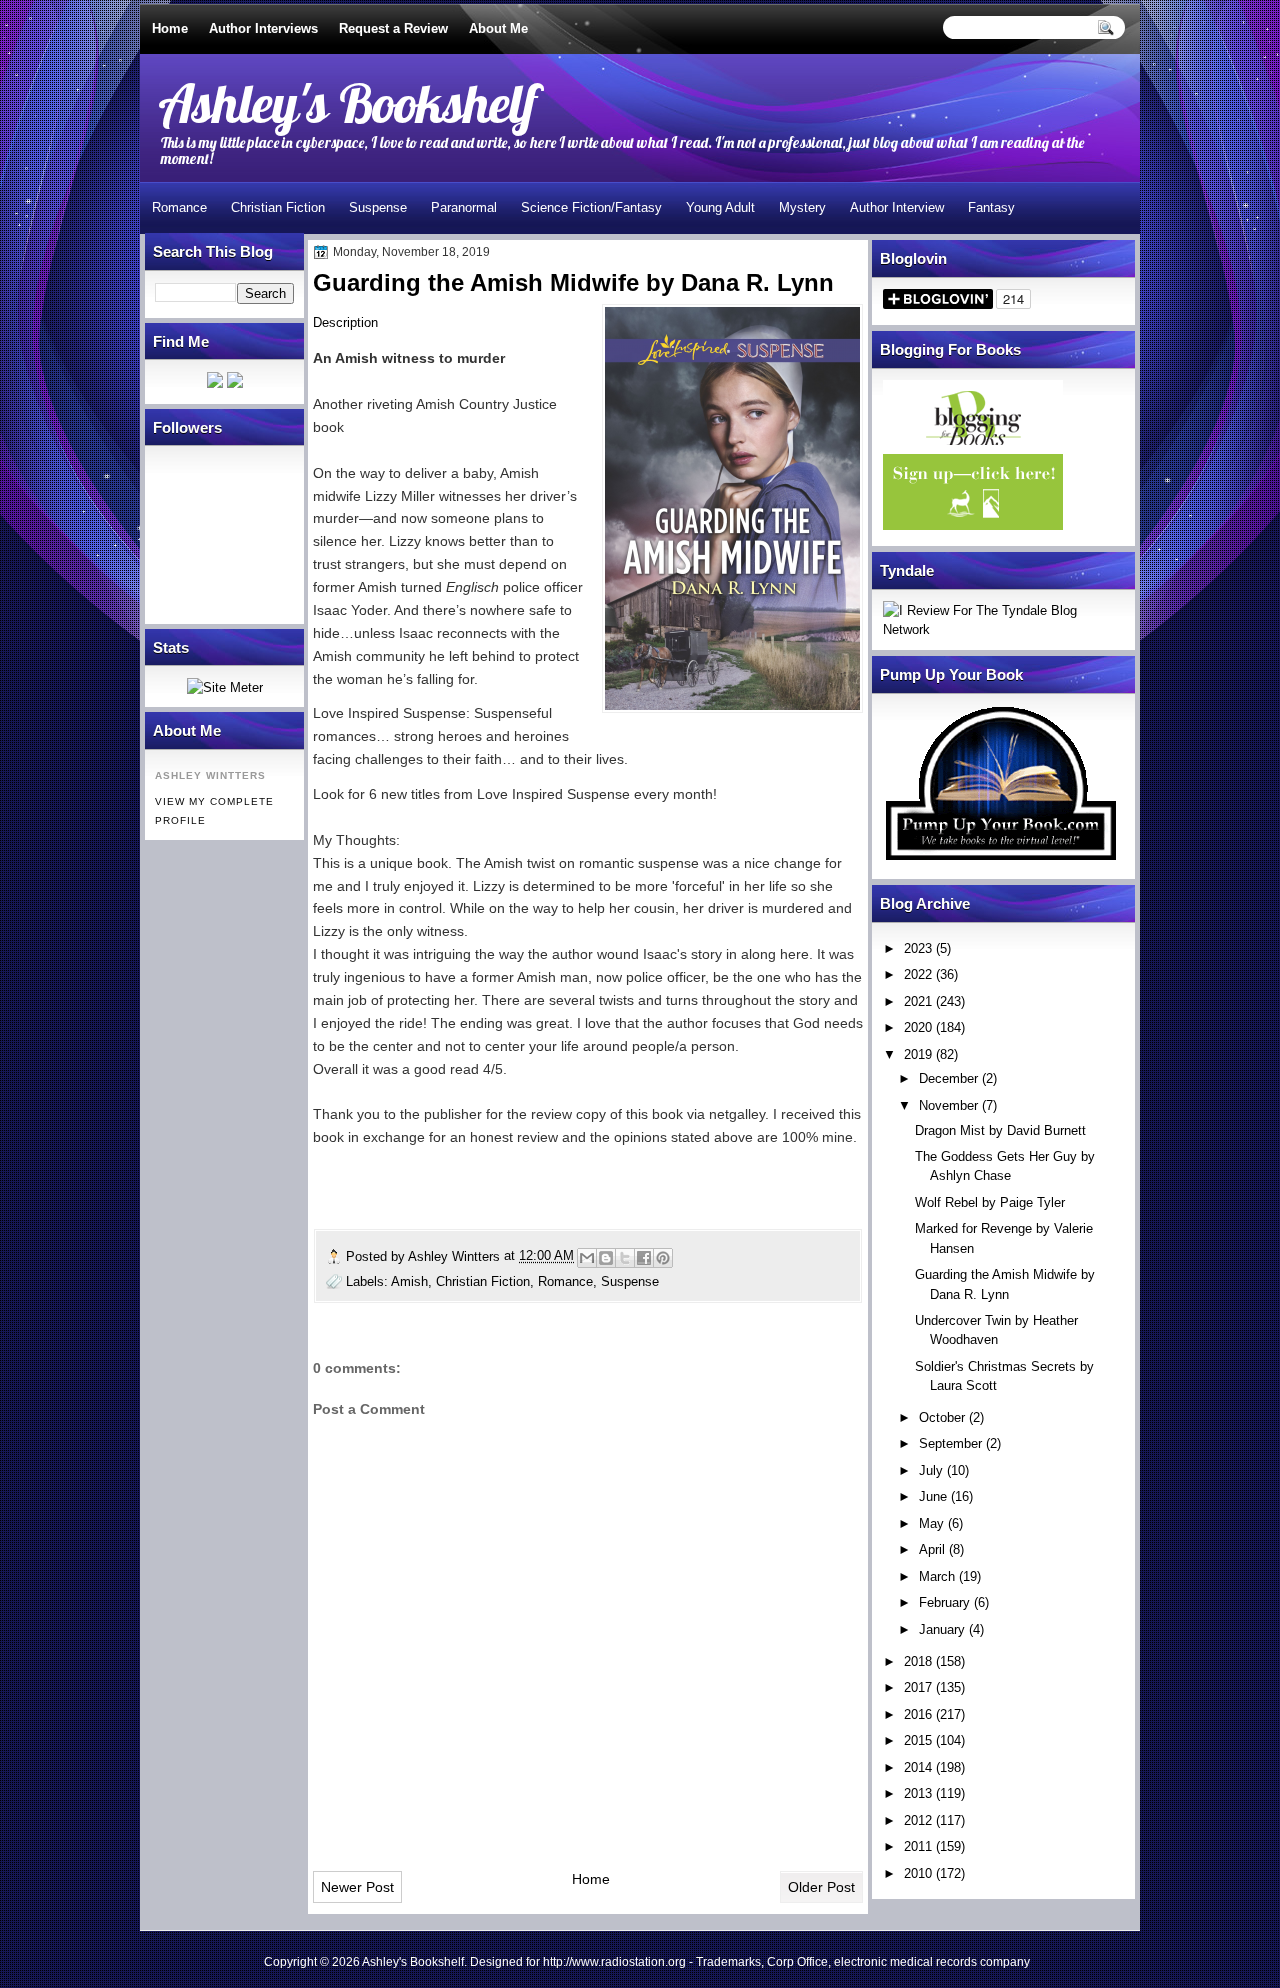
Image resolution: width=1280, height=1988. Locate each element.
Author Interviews (263, 28)
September (950, 1443)
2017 (918, 1687)
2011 (918, 1846)
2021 (918, 1001)
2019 (918, 1054)
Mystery (802, 207)
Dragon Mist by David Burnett (1000, 1130)
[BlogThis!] (606, 1258)
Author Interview (897, 207)
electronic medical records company (932, 1962)
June (933, 1496)
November (948, 1105)
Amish (409, 1281)
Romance (179, 207)
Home (170, 28)
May (931, 1523)
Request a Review (393, 28)
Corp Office (797, 1962)
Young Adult (720, 207)
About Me (498, 28)
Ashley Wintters (456, 1256)
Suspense (378, 207)
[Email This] (587, 1258)
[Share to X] (625, 1258)
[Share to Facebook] (644, 1258)
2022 (918, 974)
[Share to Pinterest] (663, 1258)
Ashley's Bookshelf (347, 102)
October (942, 1417)
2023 (918, 948)
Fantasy (991, 207)
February (944, 1602)
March (937, 1576)
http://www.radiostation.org (614, 1962)
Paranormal (464, 207)
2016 (918, 1714)
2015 (918, 1740)
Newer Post (357, 1887)
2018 (918, 1661)
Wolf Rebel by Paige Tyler (990, 1202)
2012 (918, 1820)
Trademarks (728, 1962)
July (931, 1470)
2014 (918, 1767)
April (932, 1549)
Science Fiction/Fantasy (591, 207)
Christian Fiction (278, 207)
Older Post (821, 1887)
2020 (918, 1027)
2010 (918, 1873)
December (948, 1078)
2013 (918, 1793)
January (942, 1629)
